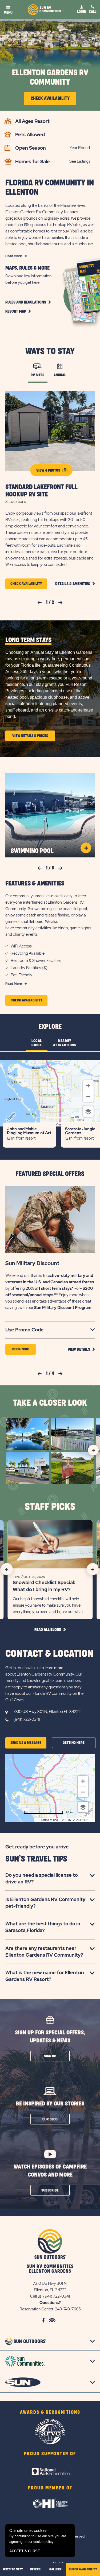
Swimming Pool (32, 851)
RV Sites (37, 375)
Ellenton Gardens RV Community (50, 77)
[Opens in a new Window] (50, 2465)
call (93, 12)
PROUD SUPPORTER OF (50, 2454)
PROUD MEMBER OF (50, 2488)
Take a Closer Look (50, 1403)
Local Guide (37, 1043)
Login (82, 12)
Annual (60, 375)
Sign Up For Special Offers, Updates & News (50, 2037)
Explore (50, 1027)
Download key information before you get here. (28, 279)
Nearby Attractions (65, 1043)
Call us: (37, 2296)
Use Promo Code (32, 1330)
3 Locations (16, 502)
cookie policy (43, 2542)
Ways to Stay (50, 352)
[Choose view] (88, 1112)
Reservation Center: (37, 2309)
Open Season (31, 148)
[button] (28, 302)
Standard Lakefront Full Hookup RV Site (41, 491)
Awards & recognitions (50, 2412)
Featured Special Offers (50, 1174)
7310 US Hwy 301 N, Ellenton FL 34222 (47, 1712)
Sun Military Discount (32, 1263)
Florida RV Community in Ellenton (50, 188)
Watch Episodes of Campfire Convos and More (50, 2171)
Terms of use (49, 1820)
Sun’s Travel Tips (36, 1859)
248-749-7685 (68, 2309)
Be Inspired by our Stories (50, 2104)
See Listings (80, 161)
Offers (35, 2569)
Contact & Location (49, 1654)
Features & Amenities (35, 884)
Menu (8, 12)
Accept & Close (25, 2551)
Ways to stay (13, 2569)
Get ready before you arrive (37, 1847)
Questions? (50, 2303)
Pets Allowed (30, 135)
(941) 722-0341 (27, 1719)
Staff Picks (50, 1507)
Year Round (80, 148)
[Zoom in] (88, 1086)
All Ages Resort (32, 121)
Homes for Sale (33, 162)
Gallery (55, 2569)
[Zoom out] (88, 1097)
